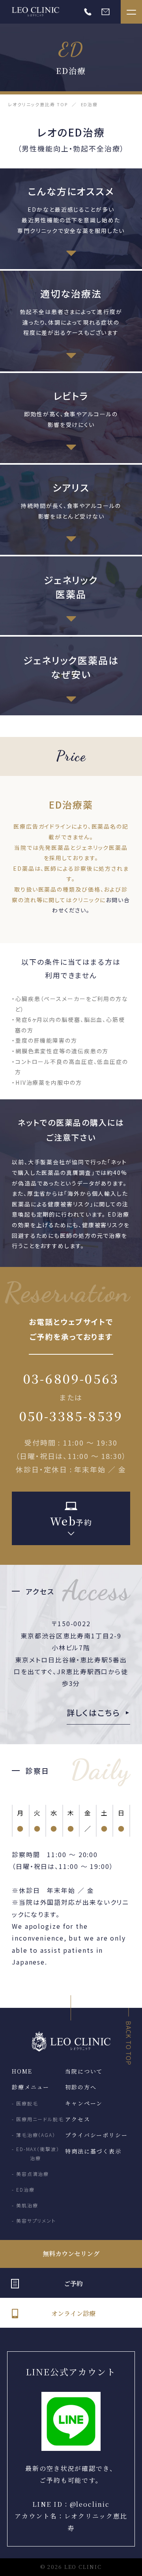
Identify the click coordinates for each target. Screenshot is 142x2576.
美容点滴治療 (33, 2174)
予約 (71, 1521)
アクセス (78, 2119)
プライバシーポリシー (96, 2135)
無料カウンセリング (71, 2254)
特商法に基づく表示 (93, 2151)
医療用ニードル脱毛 (40, 2119)
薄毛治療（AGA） (36, 2135)
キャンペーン (84, 2103)
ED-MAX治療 (38, 2153)
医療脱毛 (27, 2103)
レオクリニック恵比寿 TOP (38, 104)
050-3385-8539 (71, 1416)
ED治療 (25, 2189)
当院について (84, 2071)
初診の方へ (81, 2087)
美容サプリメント (36, 2221)
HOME (22, 2071)
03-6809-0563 (71, 1378)
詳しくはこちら (93, 1713)
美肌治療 (27, 2205)
